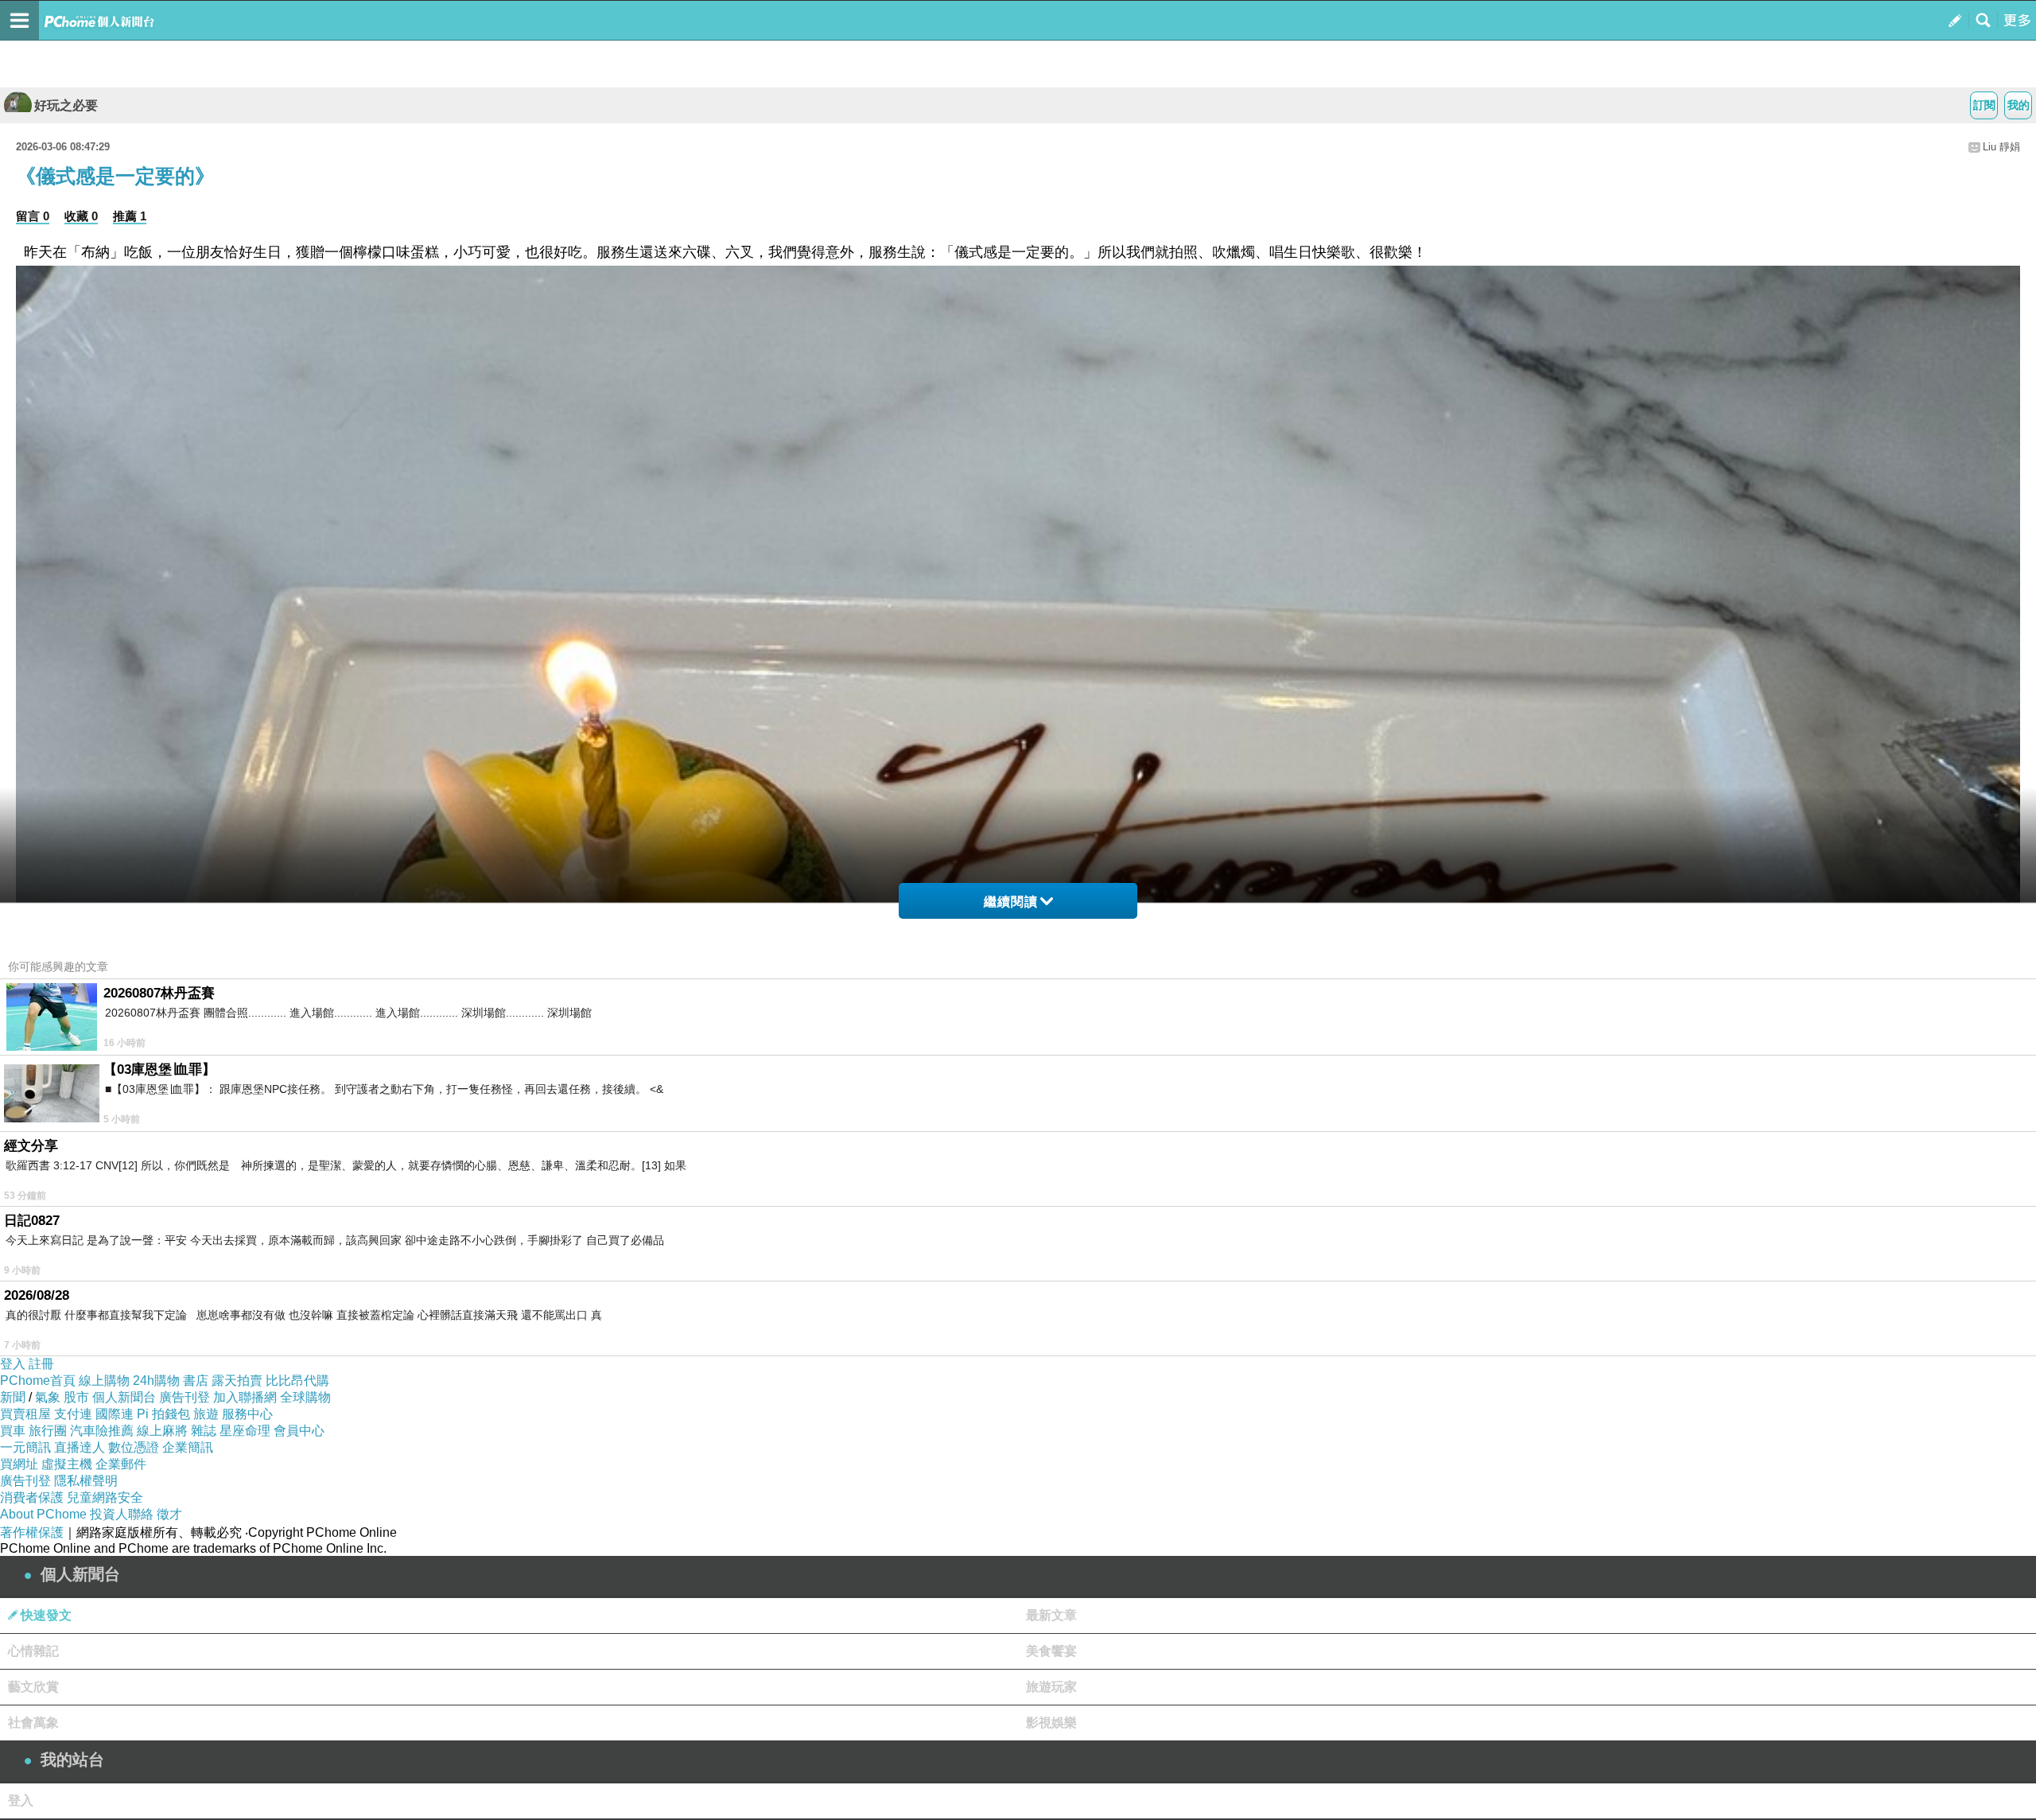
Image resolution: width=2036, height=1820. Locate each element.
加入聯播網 (245, 1397)
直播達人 (80, 1447)
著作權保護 (32, 1532)
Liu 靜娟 (2001, 147)
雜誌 (204, 1431)
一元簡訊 (25, 1447)
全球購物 (305, 1397)
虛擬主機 (67, 1464)
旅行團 (48, 1431)
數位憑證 (134, 1447)
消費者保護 (32, 1497)
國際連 (115, 1414)
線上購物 (104, 1381)
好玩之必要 (66, 105)
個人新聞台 (124, 1397)
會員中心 (299, 1431)
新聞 (13, 1397)
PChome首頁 (38, 1381)
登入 (13, 1364)
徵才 (169, 1514)
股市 (76, 1397)
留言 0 (33, 216)
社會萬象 (33, 1723)
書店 (196, 1381)
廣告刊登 (185, 1397)
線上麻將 (162, 1431)
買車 (13, 1431)
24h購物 (156, 1381)
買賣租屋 (25, 1414)
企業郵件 (121, 1464)
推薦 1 (130, 216)
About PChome (43, 1514)
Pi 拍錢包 (163, 1414)
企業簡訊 (188, 1447)
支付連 (73, 1414)
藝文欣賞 (33, 1687)
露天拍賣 (237, 1381)
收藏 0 (81, 216)
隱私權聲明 (86, 1481)
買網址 (19, 1464)
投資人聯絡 (122, 1514)
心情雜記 (33, 1651)
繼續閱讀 (1011, 902)
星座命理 (245, 1431)
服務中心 (247, 1414)
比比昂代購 (297, 1381)
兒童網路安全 (105, 1497)
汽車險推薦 (102, 1431)
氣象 (48, 1397)
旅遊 (206, 1414)
